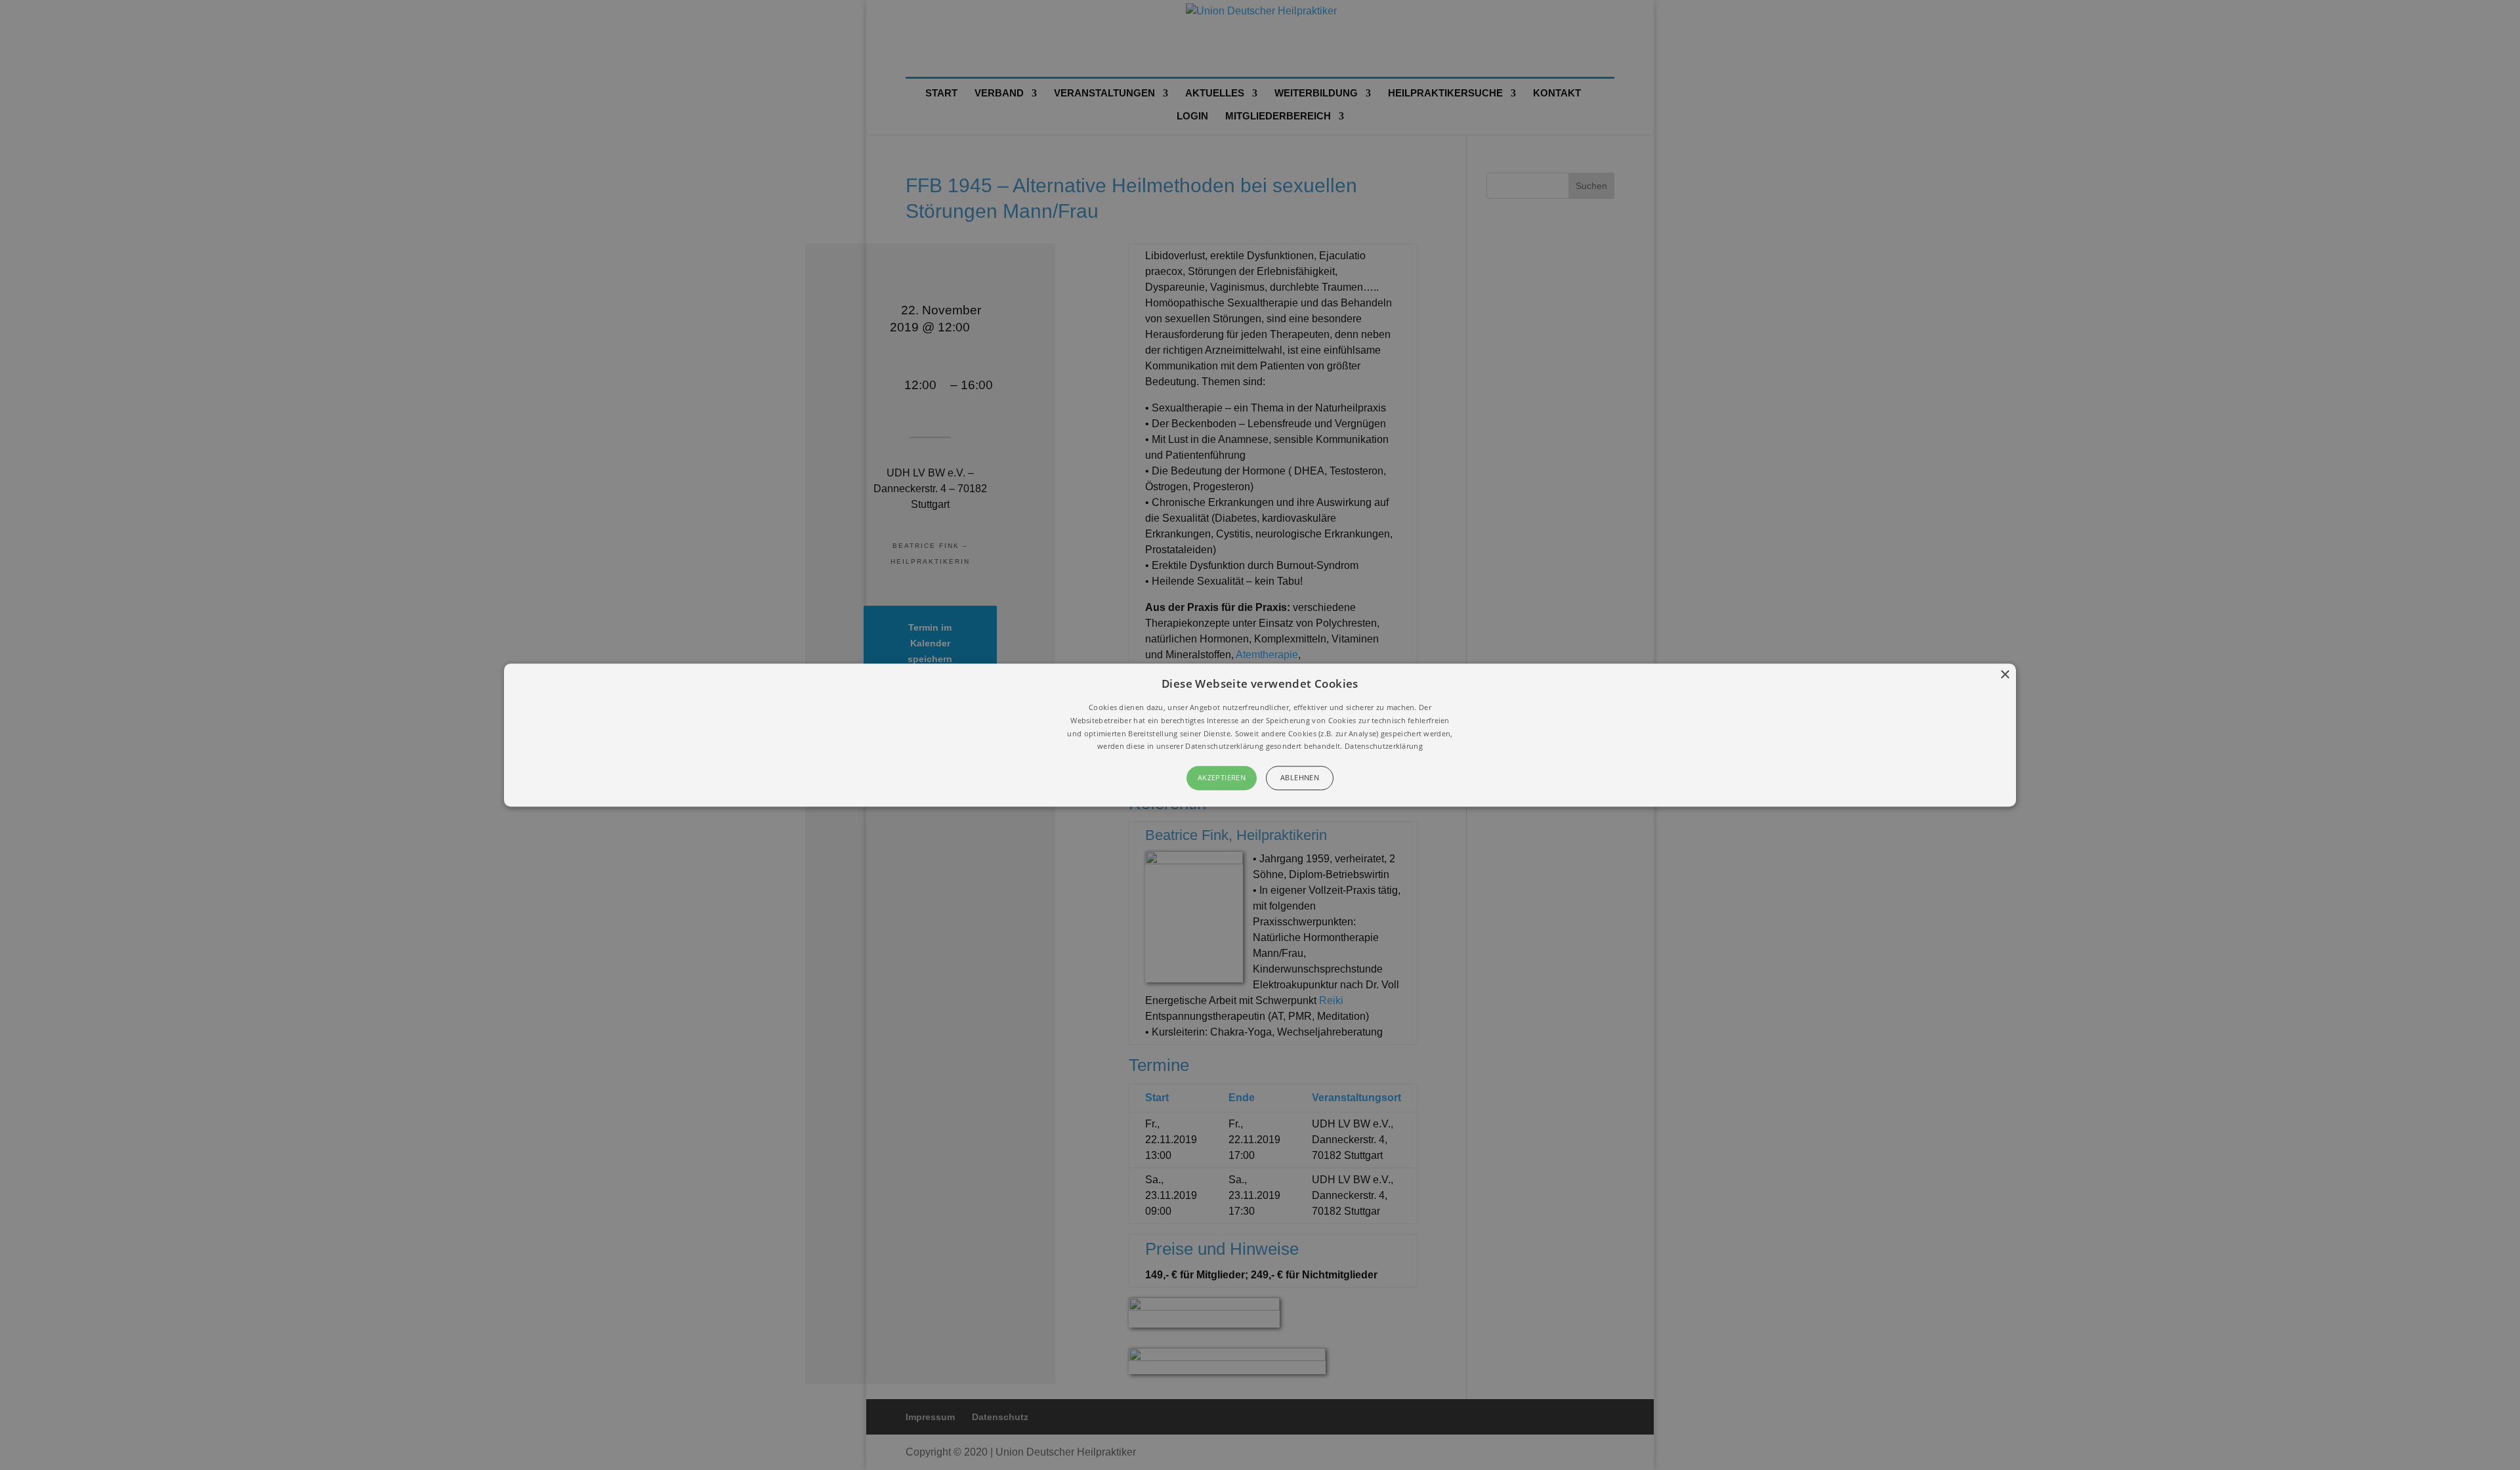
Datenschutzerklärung (1384, 746)
